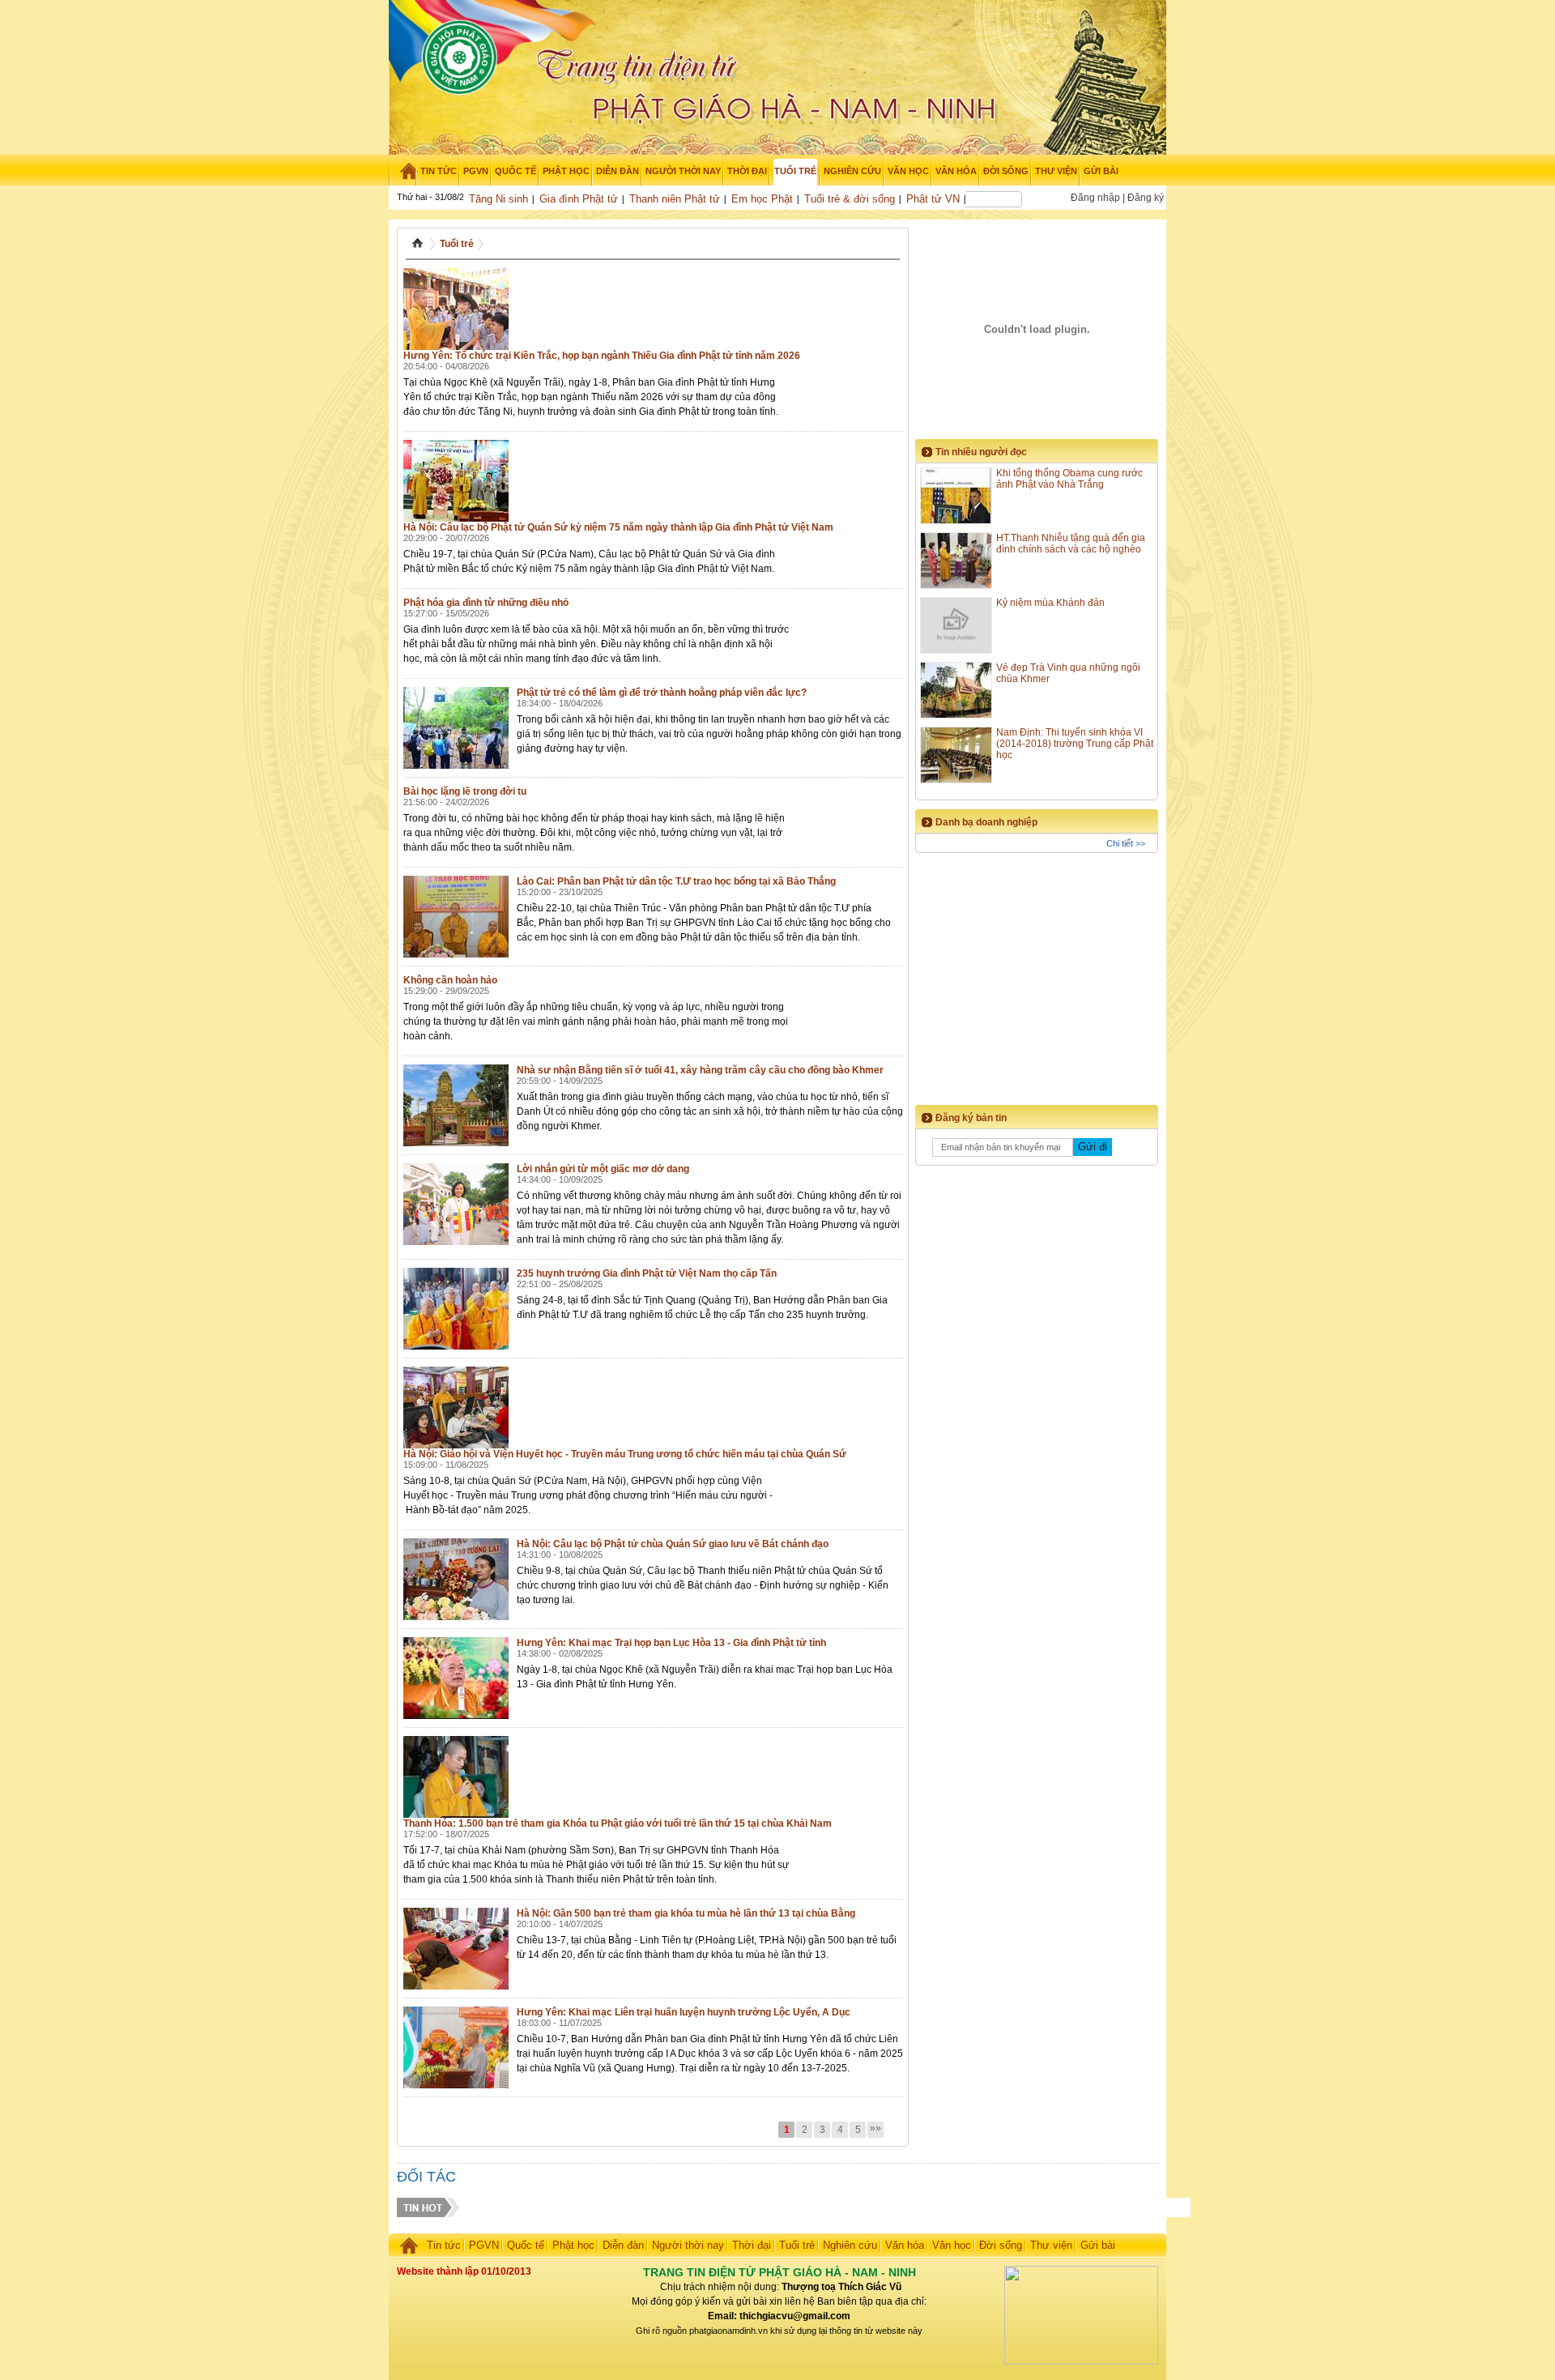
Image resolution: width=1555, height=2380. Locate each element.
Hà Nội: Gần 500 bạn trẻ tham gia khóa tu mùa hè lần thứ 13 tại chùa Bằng (686, 1913)
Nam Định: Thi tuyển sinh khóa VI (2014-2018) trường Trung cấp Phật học (1075, 744)
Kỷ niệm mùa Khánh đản (1050, 603)
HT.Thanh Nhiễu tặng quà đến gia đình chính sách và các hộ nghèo (1071, 544)
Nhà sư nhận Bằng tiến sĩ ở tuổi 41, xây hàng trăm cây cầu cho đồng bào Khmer (700, 1070)
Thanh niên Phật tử (675, 199)
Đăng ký (1146, 198)
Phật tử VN (933, 199)
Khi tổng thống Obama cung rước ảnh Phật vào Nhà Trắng (1069, 479)
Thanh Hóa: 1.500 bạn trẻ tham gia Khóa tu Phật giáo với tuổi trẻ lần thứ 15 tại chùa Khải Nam (618, 1823)
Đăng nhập (1095, 198)
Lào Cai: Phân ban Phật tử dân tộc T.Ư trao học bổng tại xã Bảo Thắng (676, 881)
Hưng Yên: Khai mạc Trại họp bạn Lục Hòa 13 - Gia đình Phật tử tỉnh (671, 1643)
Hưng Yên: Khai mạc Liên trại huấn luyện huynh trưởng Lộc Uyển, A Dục (684, 2012)
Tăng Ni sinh (498, 199)
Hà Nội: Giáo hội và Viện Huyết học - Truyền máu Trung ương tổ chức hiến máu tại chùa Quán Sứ (625, 1454)
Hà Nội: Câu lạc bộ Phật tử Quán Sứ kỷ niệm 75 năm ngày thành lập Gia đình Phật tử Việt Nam (618, 527)
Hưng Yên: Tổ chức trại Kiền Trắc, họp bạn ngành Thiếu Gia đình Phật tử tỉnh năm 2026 (602, 356)
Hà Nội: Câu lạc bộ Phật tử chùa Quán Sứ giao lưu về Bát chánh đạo (673, 1544)
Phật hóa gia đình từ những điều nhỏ (486, 603)
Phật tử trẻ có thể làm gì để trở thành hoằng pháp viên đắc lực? (662, 693)
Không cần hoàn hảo (450, 980)
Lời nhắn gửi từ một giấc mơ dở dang (603, 1169)
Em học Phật (762, 199)
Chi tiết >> (1126, 843)
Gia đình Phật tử (579, 199)
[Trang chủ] (403, 171)
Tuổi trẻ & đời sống (850, 199)
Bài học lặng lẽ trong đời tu (465, 791)
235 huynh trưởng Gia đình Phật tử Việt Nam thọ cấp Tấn (647, 1273)
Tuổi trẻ (457, 244)
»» (875, 2128)
